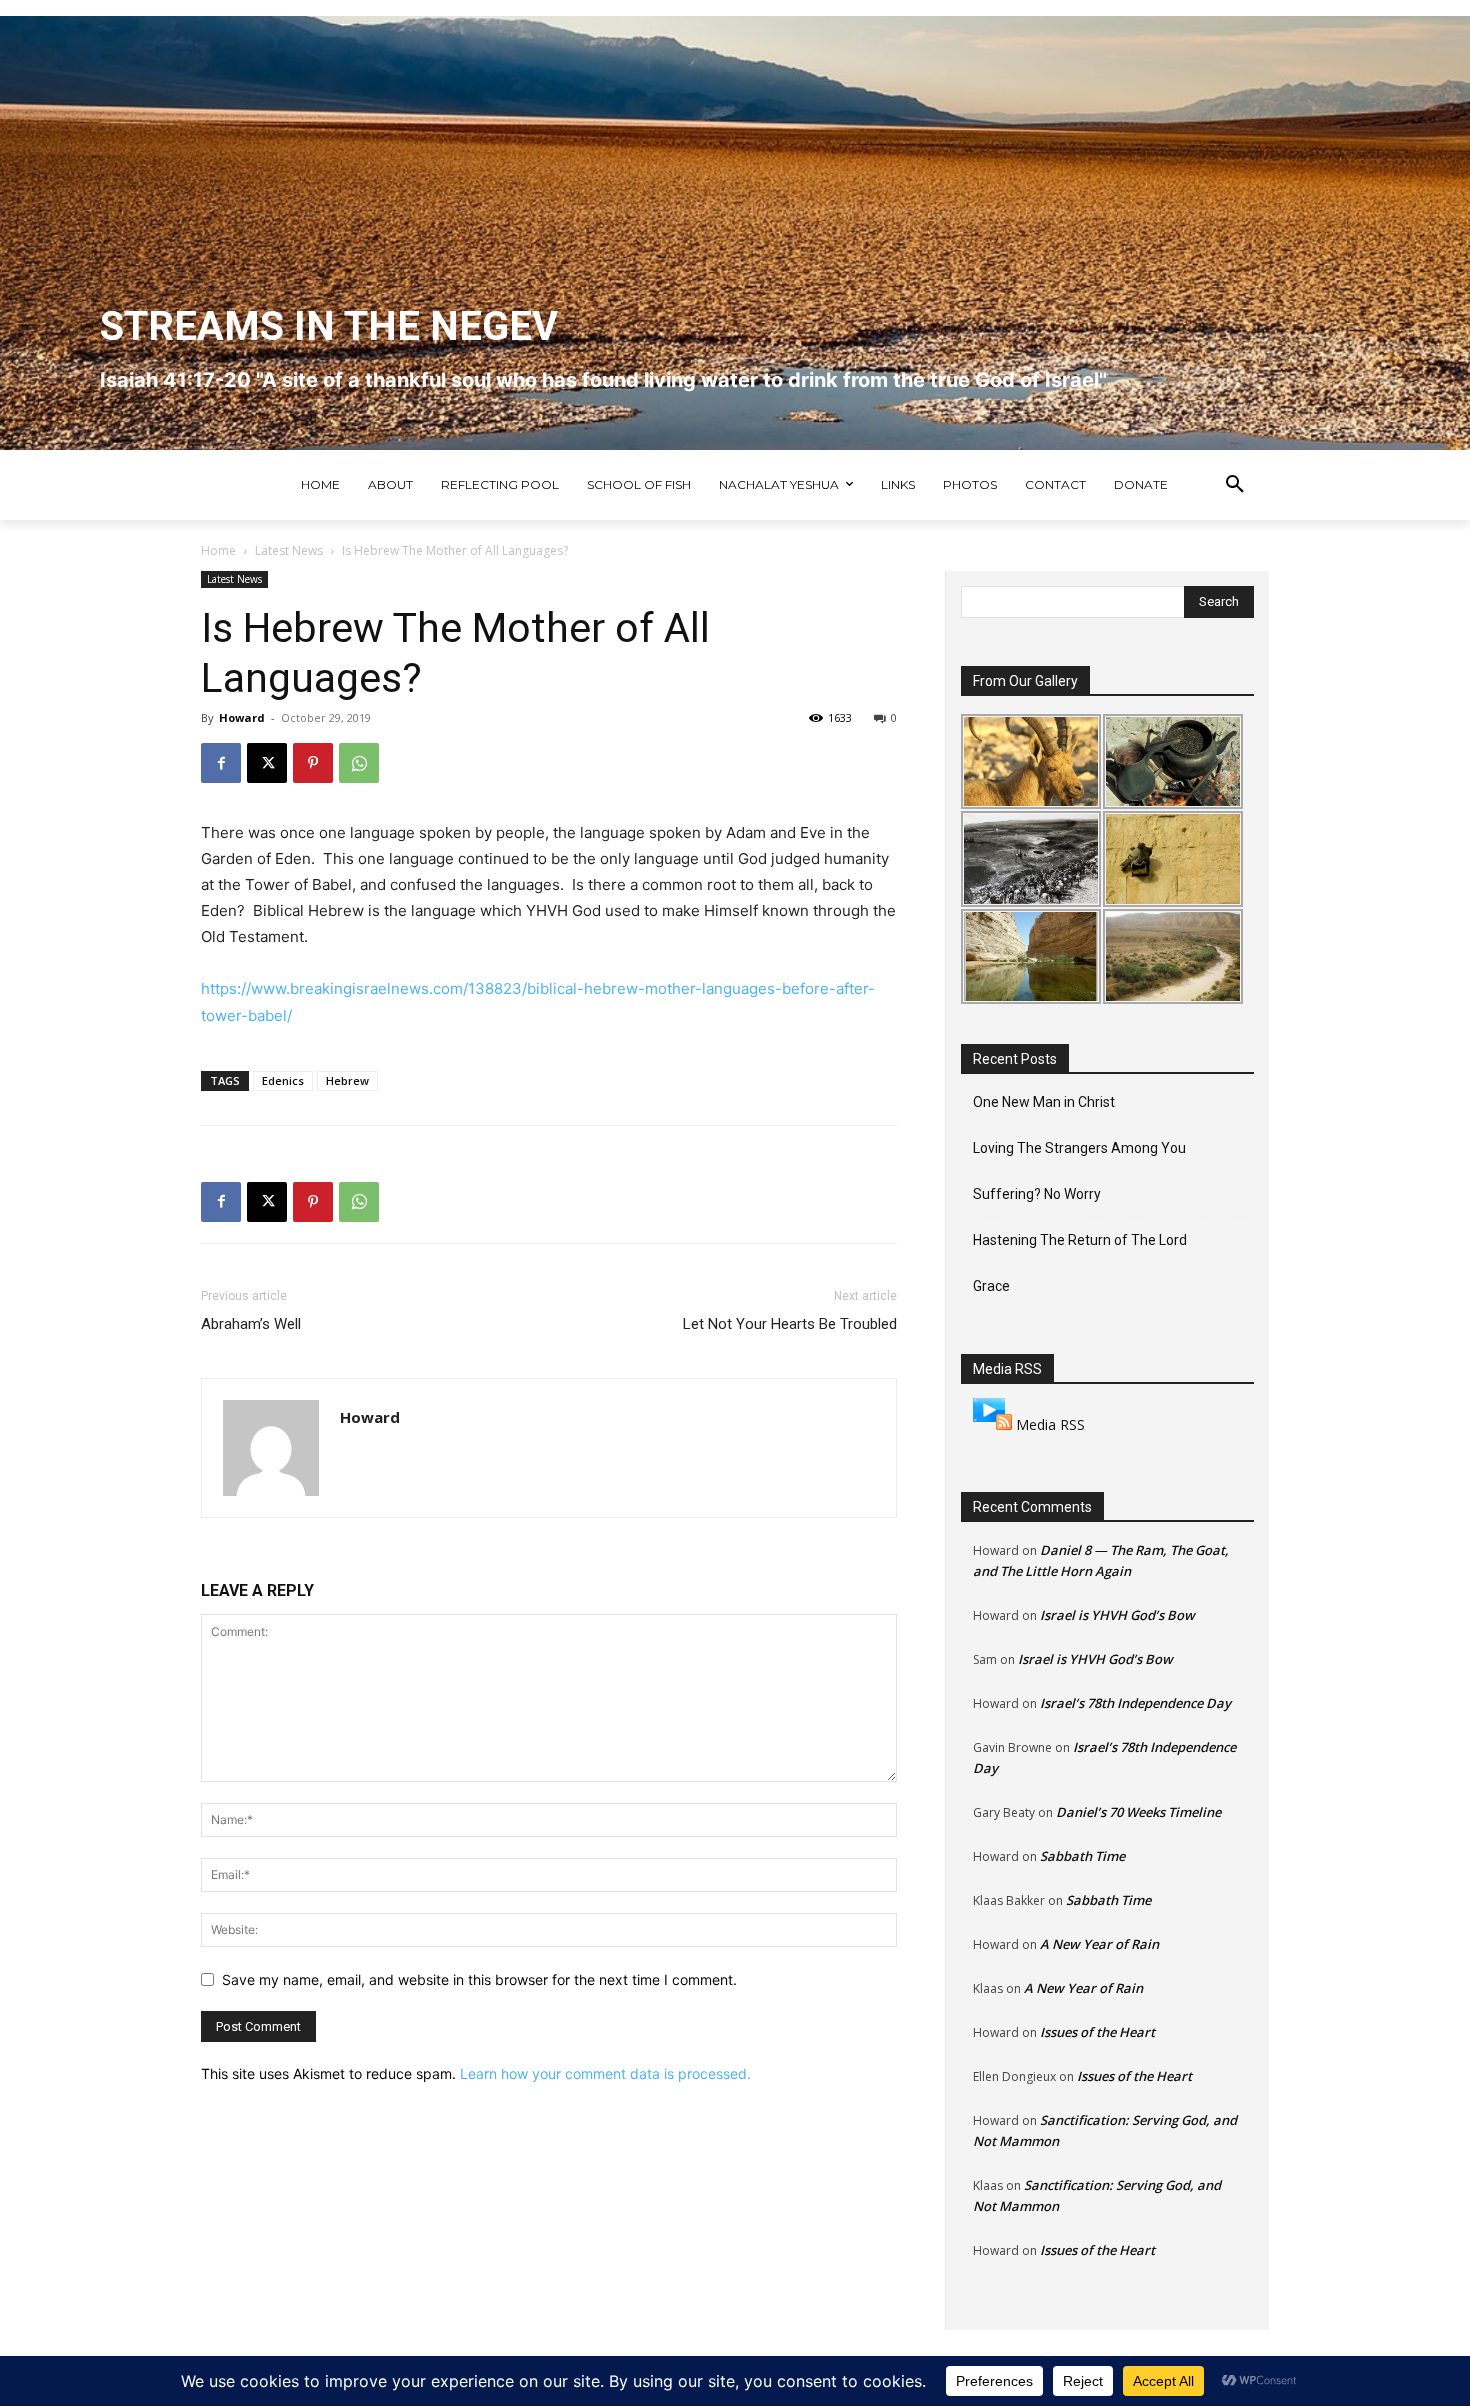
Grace (991, 1286)
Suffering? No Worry (1037, 1194)
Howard (242, 717)
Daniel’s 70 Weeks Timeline (1138, 1812)
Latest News (289, 550)
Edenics (283, 1080)
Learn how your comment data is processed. (605, 2073)
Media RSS (1050, 1424)
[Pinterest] (313, 763)
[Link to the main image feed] (992, 1424)
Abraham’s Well (251, 1324)
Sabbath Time (1082, 1856)
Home (218, 550)
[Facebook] (221, 763)
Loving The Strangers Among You (1079, 1148)
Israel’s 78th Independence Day (1135, 1703)
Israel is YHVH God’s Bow (1117, 1615)
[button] (1235, 485)
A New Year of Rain (1099, 1944)
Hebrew (347, 1080)
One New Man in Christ (1044, 1102)
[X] (267, 763)
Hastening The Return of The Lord (1080, 1240)
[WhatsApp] (359, 763)
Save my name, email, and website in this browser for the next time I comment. (479, 1979)
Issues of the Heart (1097, 2032)
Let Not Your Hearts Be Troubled (790, 1324)
